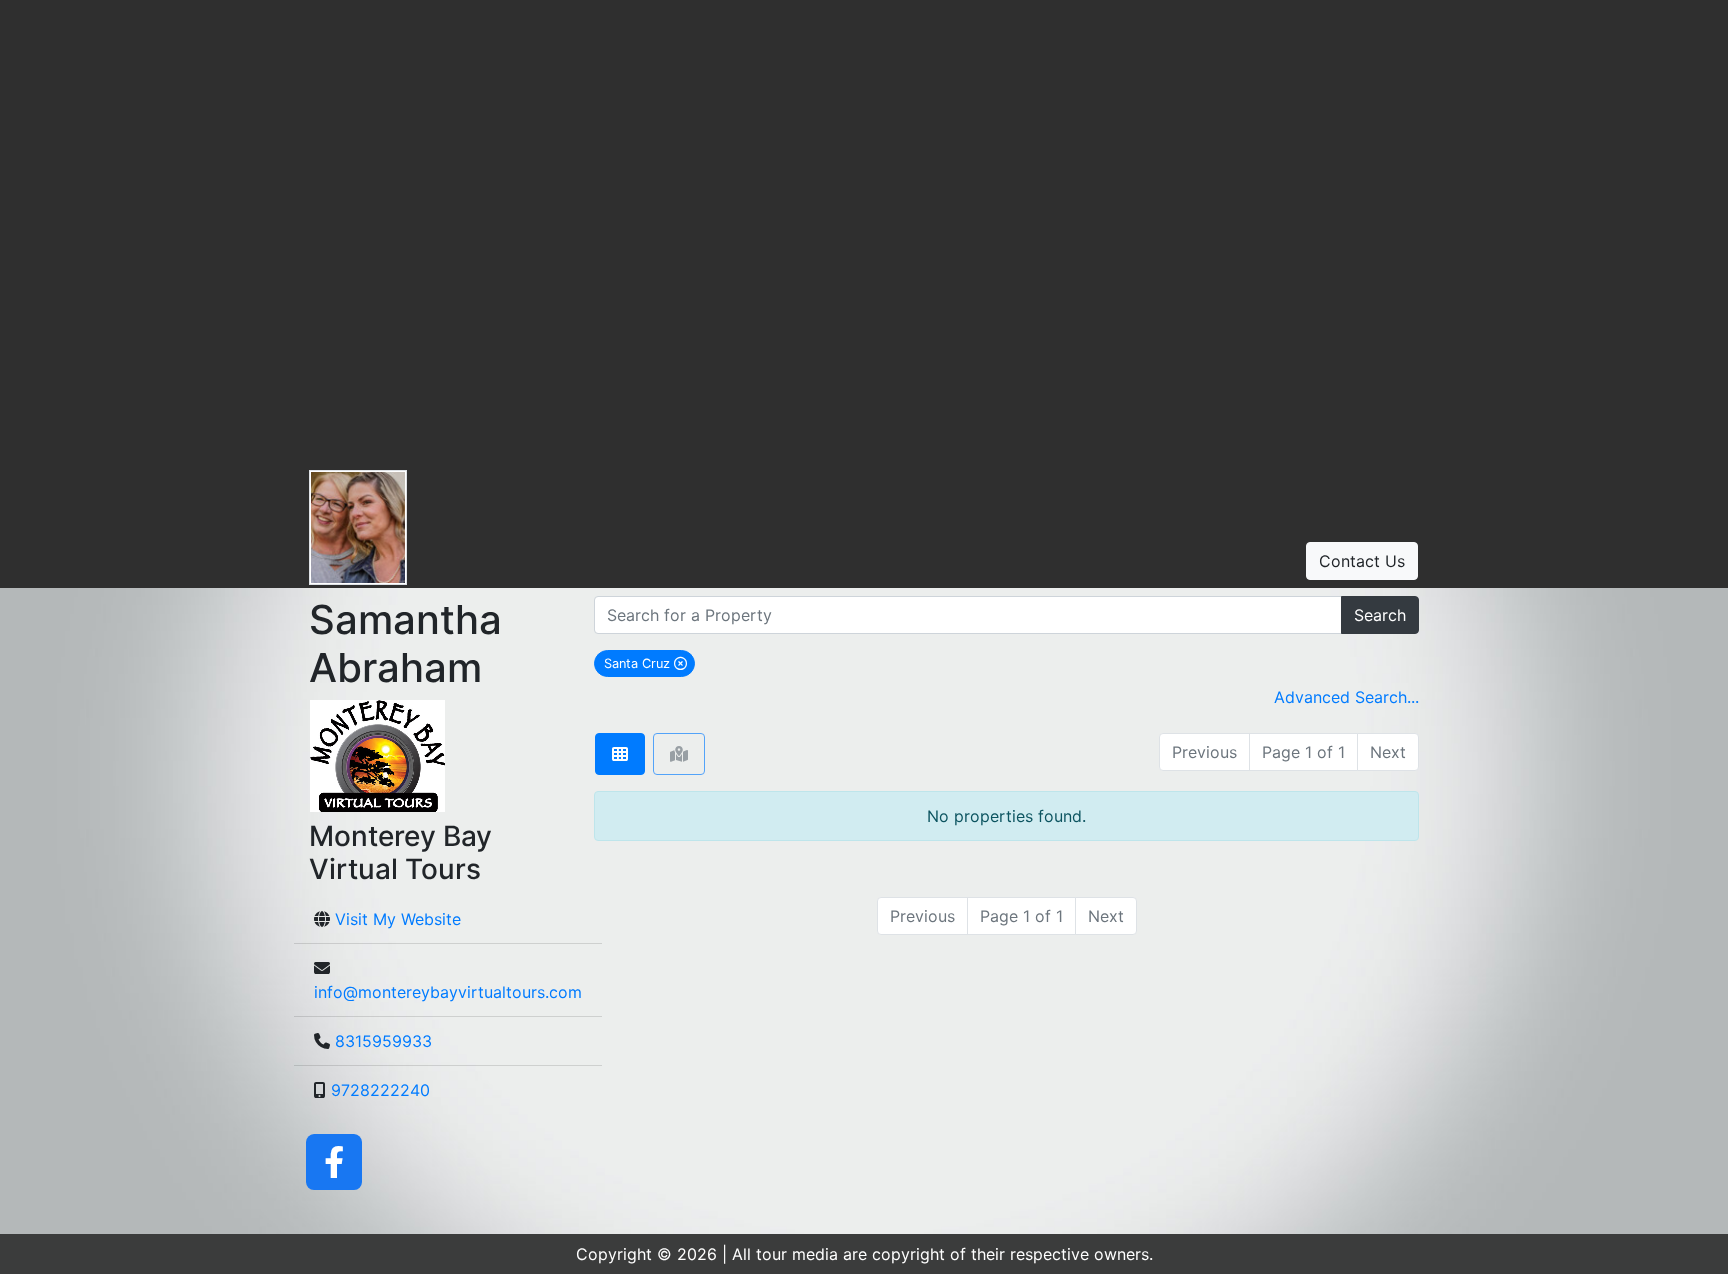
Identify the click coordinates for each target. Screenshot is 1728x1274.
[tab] (620, 754)
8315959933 (383, 1041)
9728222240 (380, 1090)
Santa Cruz (649, 663)
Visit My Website (398, 919)
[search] (968, 615)
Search (1380, 615)
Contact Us (1362, 561)
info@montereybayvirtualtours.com (448, 992)
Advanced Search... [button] (1346, 697)
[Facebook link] (334, 1160)
